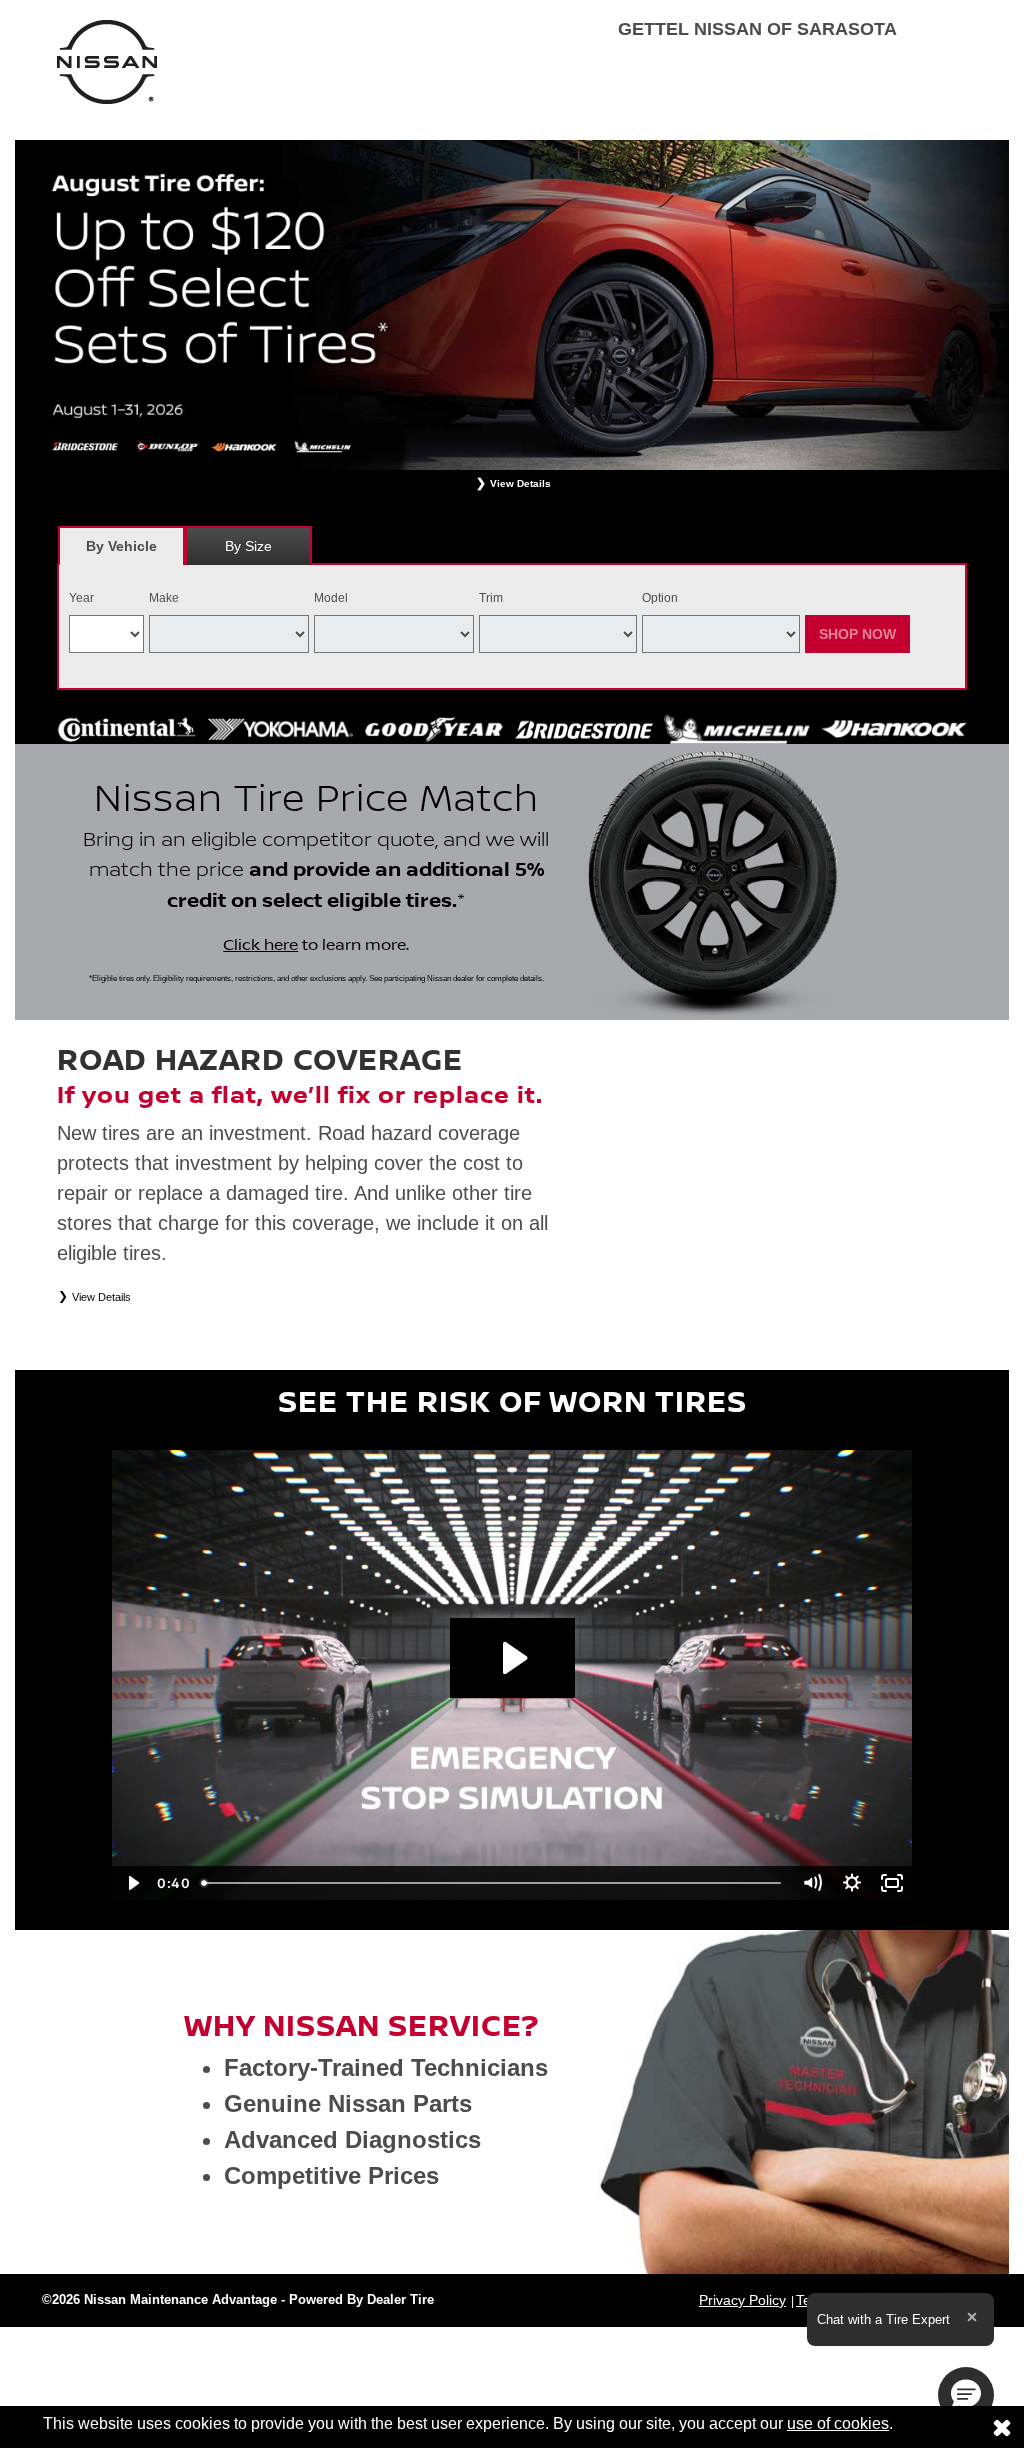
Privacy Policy (742, 2300)
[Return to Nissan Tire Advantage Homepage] (107, 60)
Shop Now (857, 634)
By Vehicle (121, 546)
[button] (966, 2395)
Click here (260, 945)
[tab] (121, 545)
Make (164, 598)
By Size (248, 546)
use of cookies (838, 2423)
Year (81, 598)
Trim (491, 598)
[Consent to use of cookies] (1002, 2427)
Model (331, 598)
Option (660, 598)
